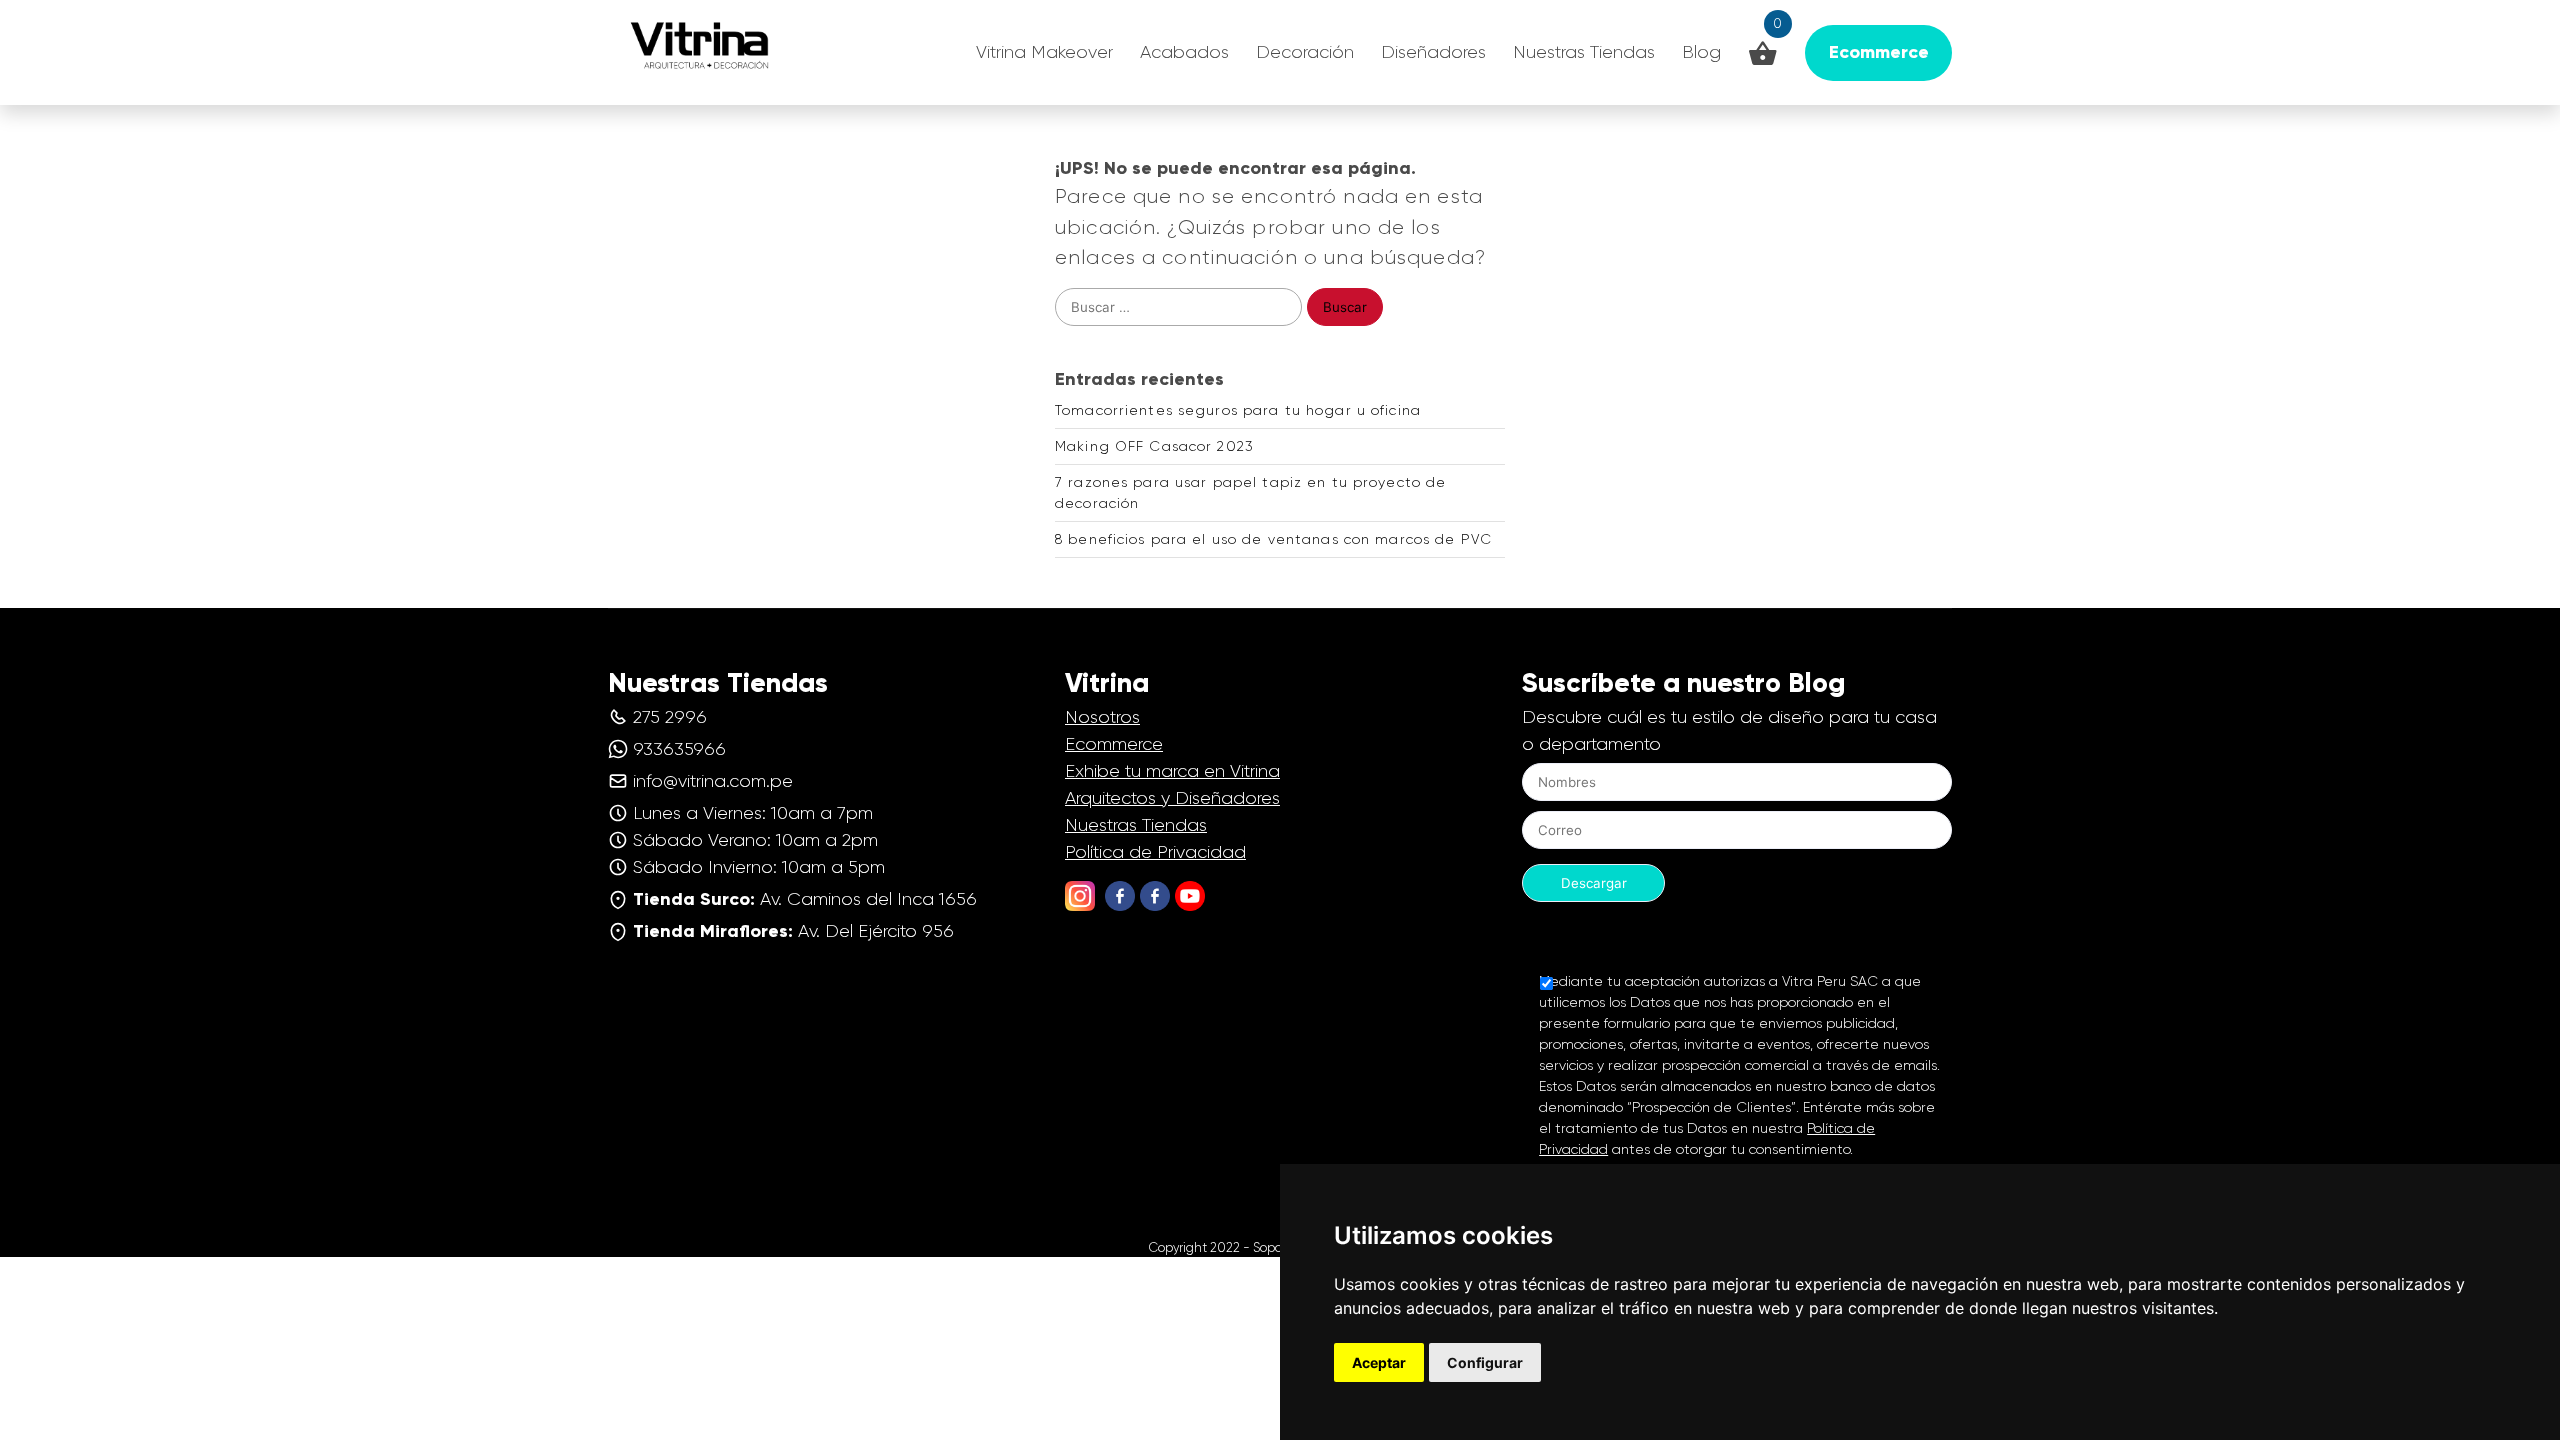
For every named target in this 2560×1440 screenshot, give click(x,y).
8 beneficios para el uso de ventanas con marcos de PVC (1273, 539)
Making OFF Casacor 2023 (1154, 446)
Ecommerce (1114, 744)
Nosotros (1102, 717)
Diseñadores (1433, 52)
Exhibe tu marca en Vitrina (1172, 771)
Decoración (1305, 52)
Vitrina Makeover (1044, 52)
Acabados (1184, 52)
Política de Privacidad (1155, 852)
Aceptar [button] (1379, 1362)
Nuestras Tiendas (1584, 52)
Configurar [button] (1485, 1362)
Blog (1701, 52)
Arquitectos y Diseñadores (1172, 798)
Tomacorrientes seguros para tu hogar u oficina (1238, 410)
